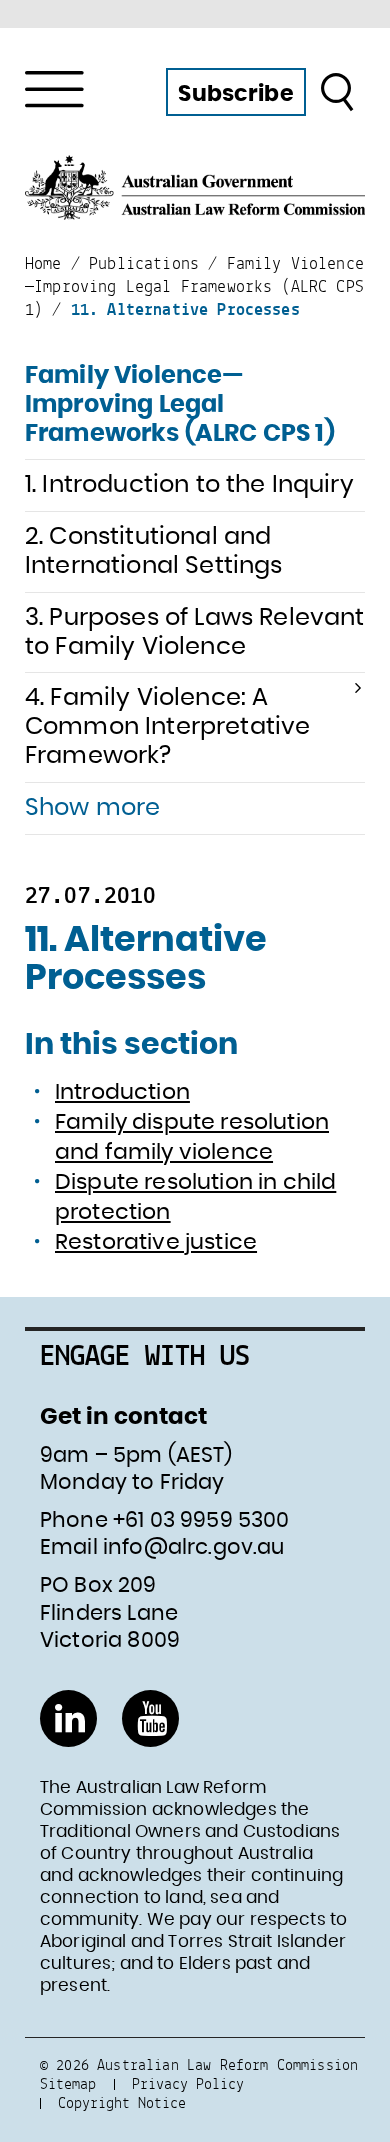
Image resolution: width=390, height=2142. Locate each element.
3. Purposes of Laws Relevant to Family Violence (194, 632)
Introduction (122, 1092)
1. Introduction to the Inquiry (189, 485)
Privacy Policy (188, 2083)
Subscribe (235, 94)
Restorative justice (156, 1242)
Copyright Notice (122, 2102)
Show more (92, 808)
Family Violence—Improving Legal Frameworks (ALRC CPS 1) (180, 405)
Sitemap (68, 2083)
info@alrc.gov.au (194, 1547)
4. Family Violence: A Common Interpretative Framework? (167, 727)
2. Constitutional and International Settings (154, 551)
